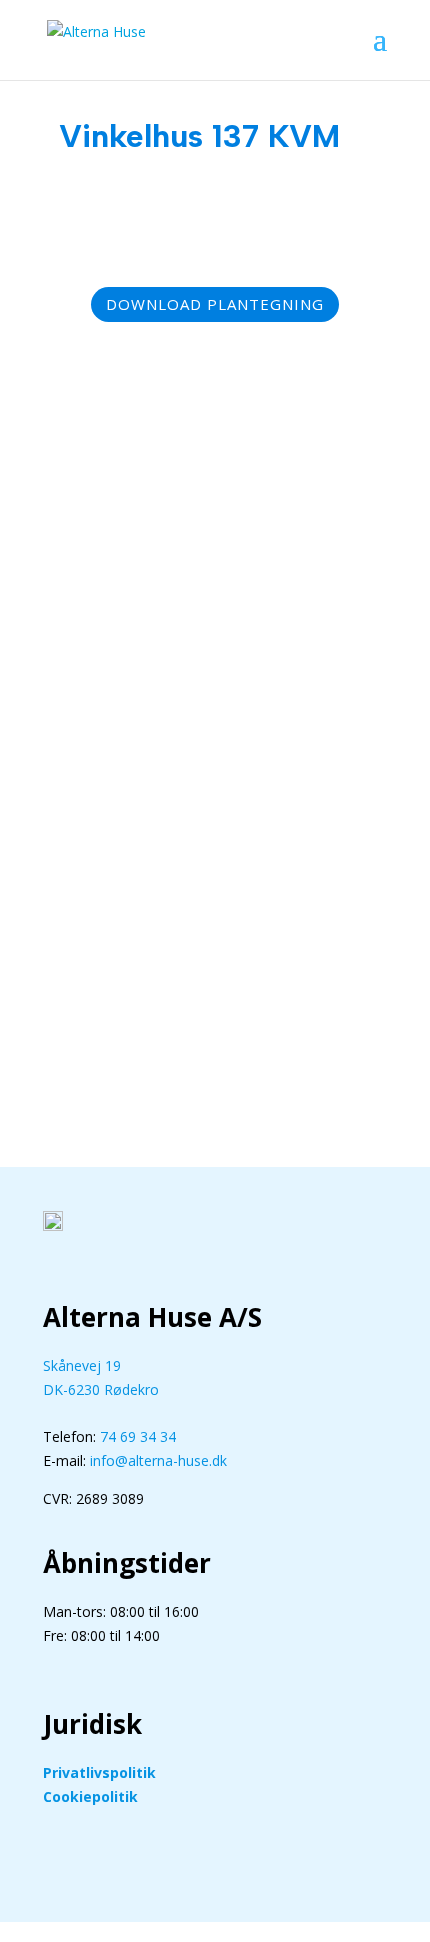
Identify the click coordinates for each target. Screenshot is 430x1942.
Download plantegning (215, 304)
